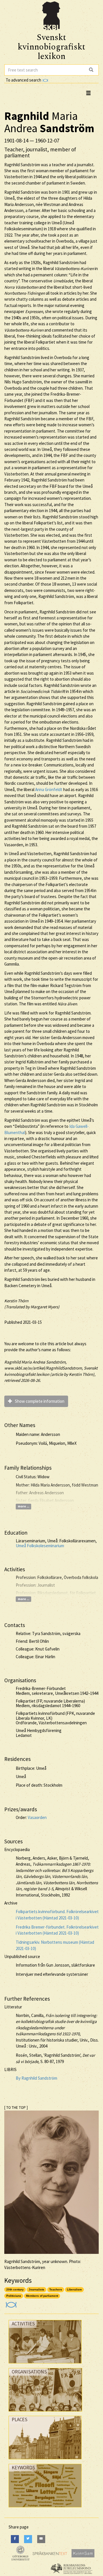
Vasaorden (37, 1817)
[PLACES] (45, 2461)
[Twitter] (28, 2539)
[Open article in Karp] (10, 2303)
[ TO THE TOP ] (16, 2108)
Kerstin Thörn (16, 1301)
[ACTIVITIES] (45, 2365)
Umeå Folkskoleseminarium (40, 1546)
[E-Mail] (41, 2539)
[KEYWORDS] (45, 2509)
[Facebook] (15, 2539)
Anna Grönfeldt (49, 789)
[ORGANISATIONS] (45, 2413)
